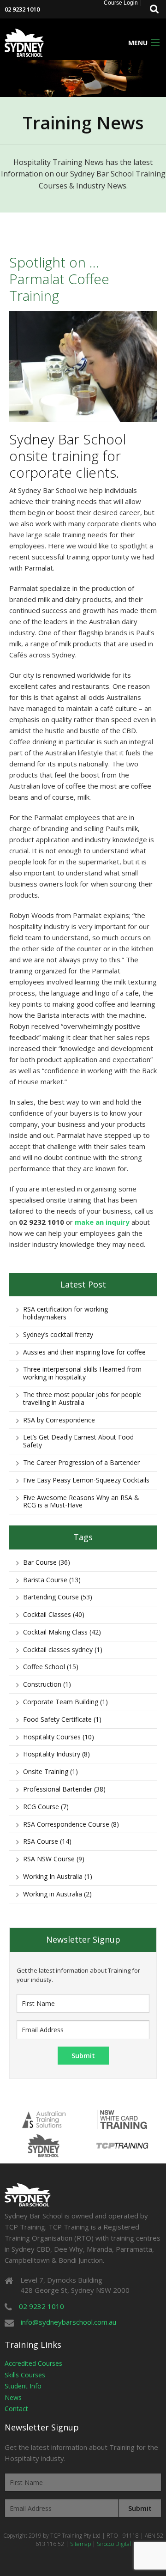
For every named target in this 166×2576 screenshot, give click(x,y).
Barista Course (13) (52, 1580)
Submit (140, 2508)
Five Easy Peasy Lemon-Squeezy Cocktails (86, 1480)
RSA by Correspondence (59, 1420)
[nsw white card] (122, 2119)
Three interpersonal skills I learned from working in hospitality (82, 1373)
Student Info (23, 2386)
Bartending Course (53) (58, 1597)
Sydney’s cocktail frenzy (58, 1334)
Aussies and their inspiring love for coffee (84, 1352)
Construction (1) (47, 1684)
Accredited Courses (33, 2363)
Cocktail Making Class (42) (62, 1632)
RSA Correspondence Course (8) (71, 1824)
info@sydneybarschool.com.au (68, 2322)
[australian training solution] (44, 2119)
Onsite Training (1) (50, 1771)
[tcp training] (122, 2145)
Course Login (121, 3)
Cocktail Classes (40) (54, 1614)
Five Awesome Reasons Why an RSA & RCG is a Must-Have (81, 1501)
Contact (16, 2409)
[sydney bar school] (24, 42)
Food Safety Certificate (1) (62, 1719)
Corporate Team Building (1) (65, 1702)
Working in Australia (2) (57, 1894)
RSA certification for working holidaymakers (65, 1313)
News (13, 2397)
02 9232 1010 (22, 9)
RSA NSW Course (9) (54, 1859)
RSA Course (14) (47, 1841)
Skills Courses (25, 2375)
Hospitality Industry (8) (56, 1754)
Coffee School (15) (51, 1667)
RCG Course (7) (46, 1807)
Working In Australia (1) (58, 1876)
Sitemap (80, 2544)
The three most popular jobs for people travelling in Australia (82, 1398)
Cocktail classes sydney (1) (63, 1649)
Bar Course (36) (47, 1562)
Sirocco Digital (114, 2544)
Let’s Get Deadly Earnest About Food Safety (78, 1441)
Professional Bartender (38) (64, 1789)
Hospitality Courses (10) (59, 1737)
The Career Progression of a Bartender (81, 1462)
